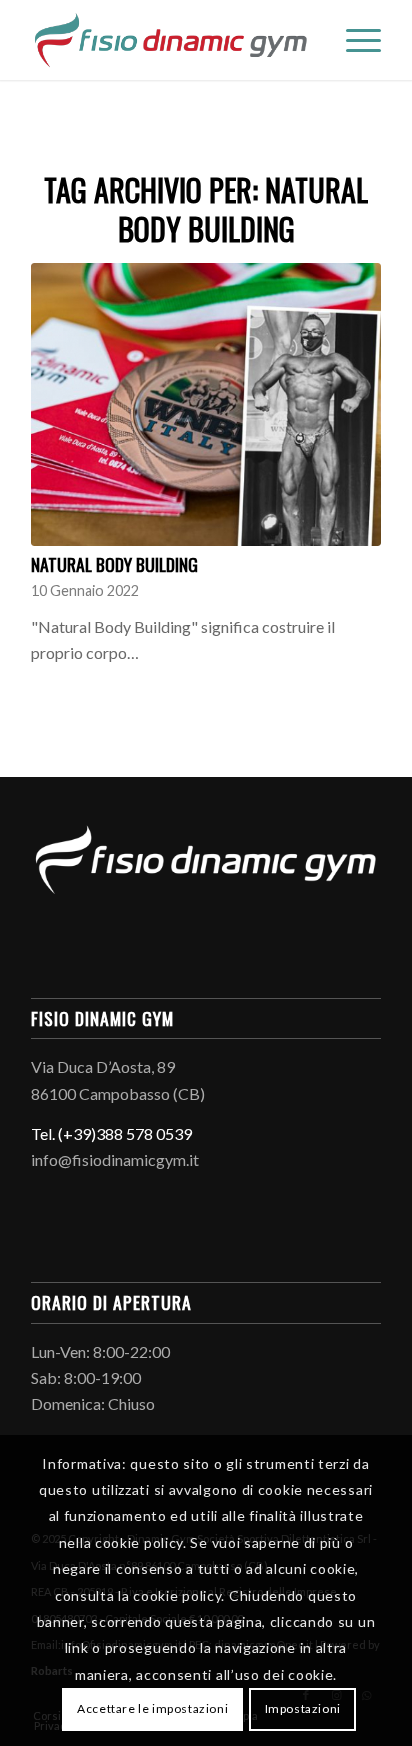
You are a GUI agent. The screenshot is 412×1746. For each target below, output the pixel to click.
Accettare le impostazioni (152, 1708)
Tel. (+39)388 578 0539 (111, 1133)
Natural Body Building (114, 564)
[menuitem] (353, 40)
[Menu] (353, 40)
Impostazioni (303, 1708)
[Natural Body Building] (206, 404)
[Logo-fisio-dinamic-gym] (171, 40)
